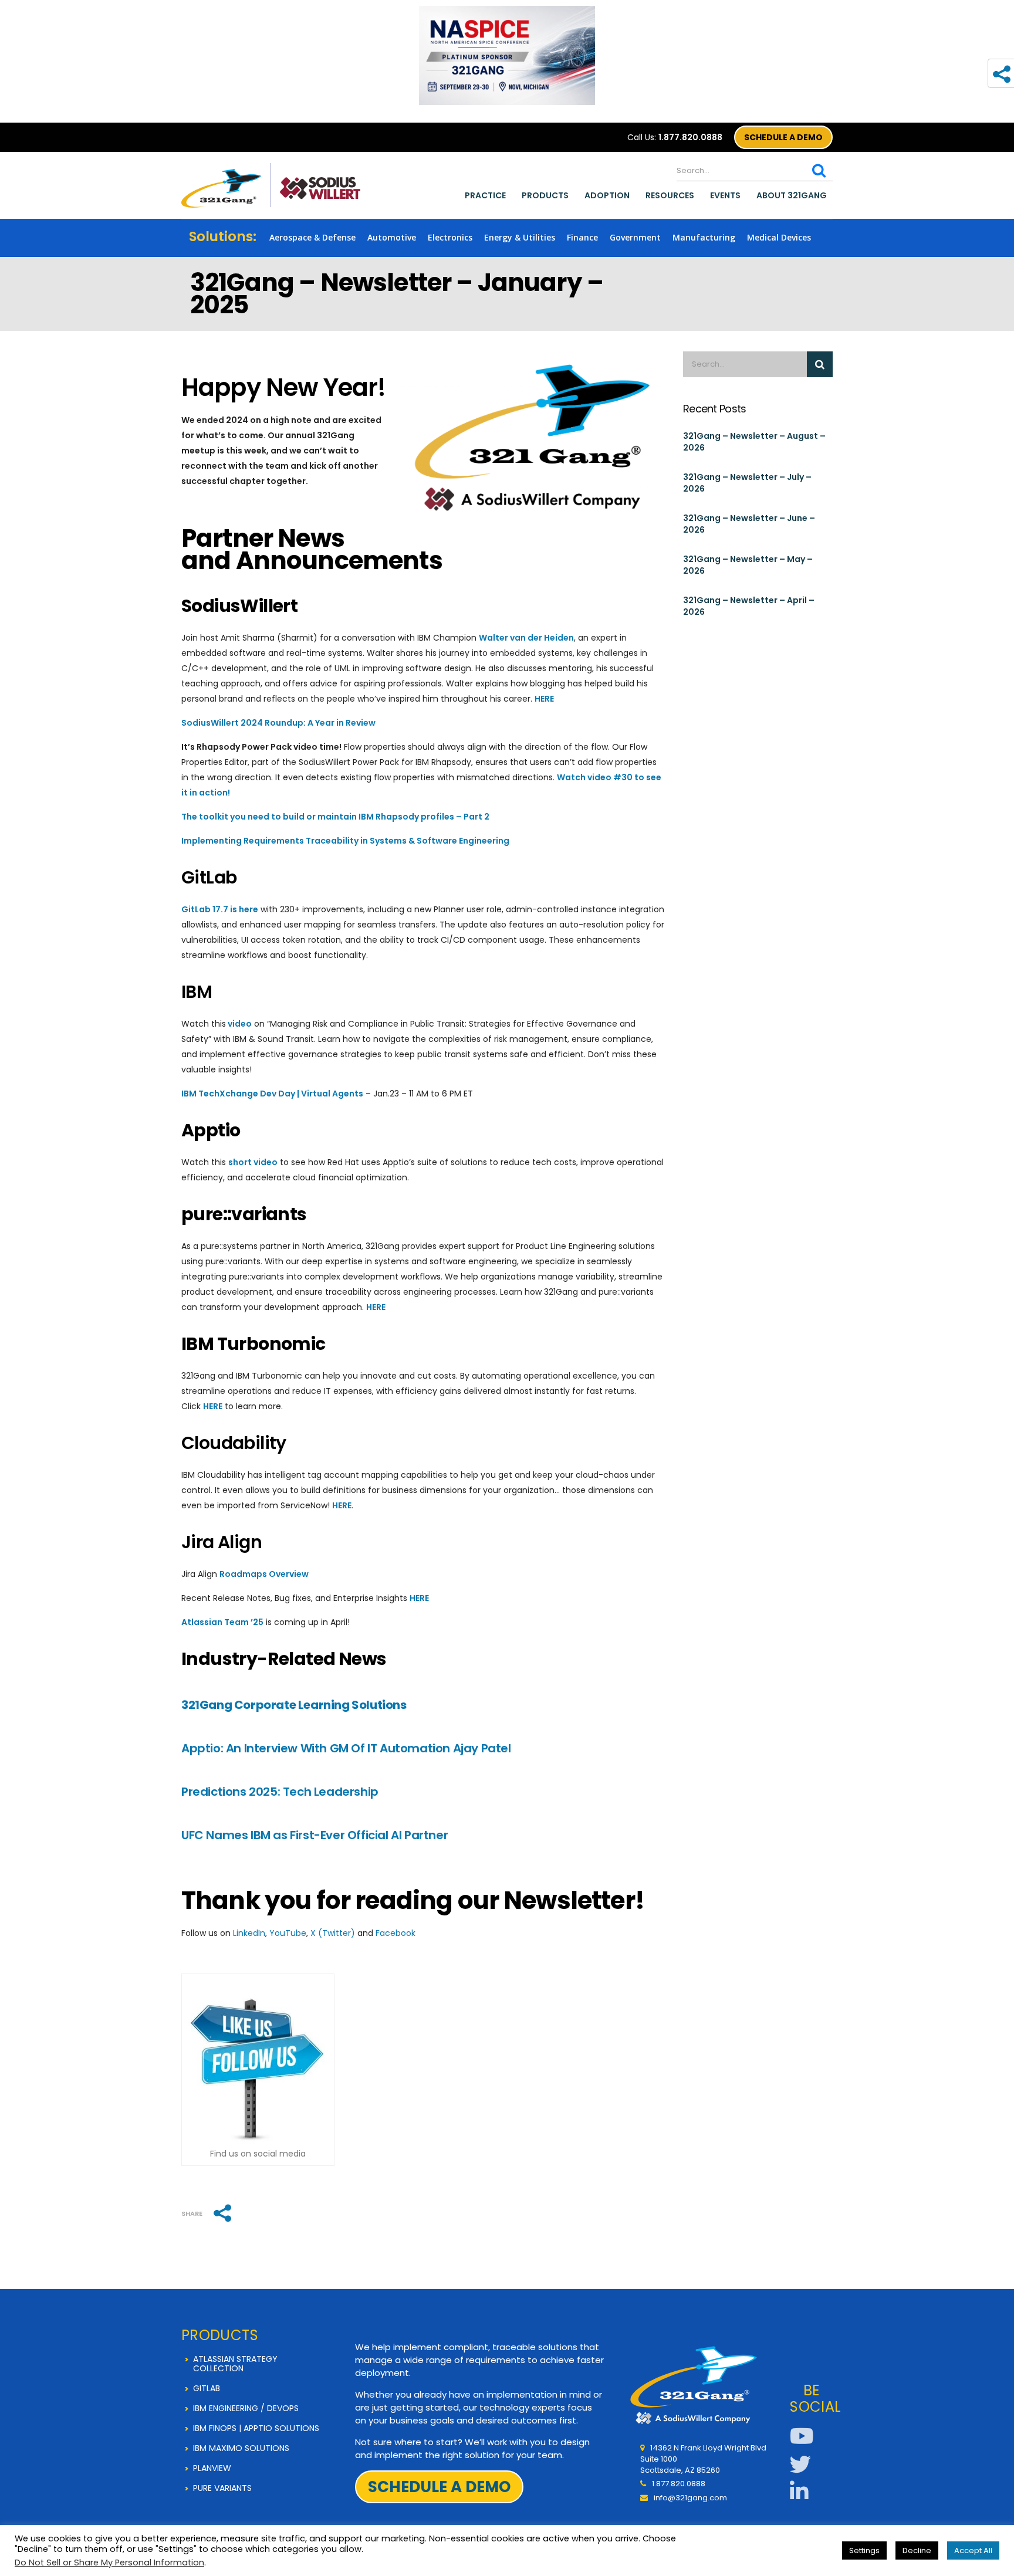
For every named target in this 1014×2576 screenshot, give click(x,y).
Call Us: (675, 137)
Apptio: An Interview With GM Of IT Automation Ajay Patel (346, 1748)
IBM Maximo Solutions (241, 2448)
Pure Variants (222, 2488)
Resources (670, 195)
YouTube (288, 1933)
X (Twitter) (333, 1933)
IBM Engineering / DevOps (246, 2408)
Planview (212, 2468)
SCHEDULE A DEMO (783, 137)
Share (192, 2214)
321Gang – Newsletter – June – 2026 (749, 524)
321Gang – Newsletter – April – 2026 (749, 606)
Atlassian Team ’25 (222, 1622)
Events (725, 195)
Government (635, 237)
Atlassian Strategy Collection (235, 2364)
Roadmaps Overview (264, 1574)
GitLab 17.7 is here (220, 909)
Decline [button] (917, 2550)
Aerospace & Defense (312, 237)
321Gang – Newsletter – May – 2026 (748, 565)
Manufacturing (704, 237)
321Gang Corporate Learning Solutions (294, 1705)
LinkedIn (249, 1933)
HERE (544, 699)
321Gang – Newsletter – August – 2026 (754, 442)
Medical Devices (779, 237)
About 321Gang (792, 195)
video (240, 1024)
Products (545, 195)
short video (253, 1162)
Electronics (450, 237)
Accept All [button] (973, 2550)
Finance (582, 237)
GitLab (207, 2388)
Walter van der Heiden (526, 638)
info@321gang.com (690, 2498)
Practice (485, 195)
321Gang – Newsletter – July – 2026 (747, 483)
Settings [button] (864, 2550)
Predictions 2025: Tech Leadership (280, 1792)
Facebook (396, 1933)
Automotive (392, 237)
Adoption (607, 195)
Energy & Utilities (520, 237)
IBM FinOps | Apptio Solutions (256, 2428)
